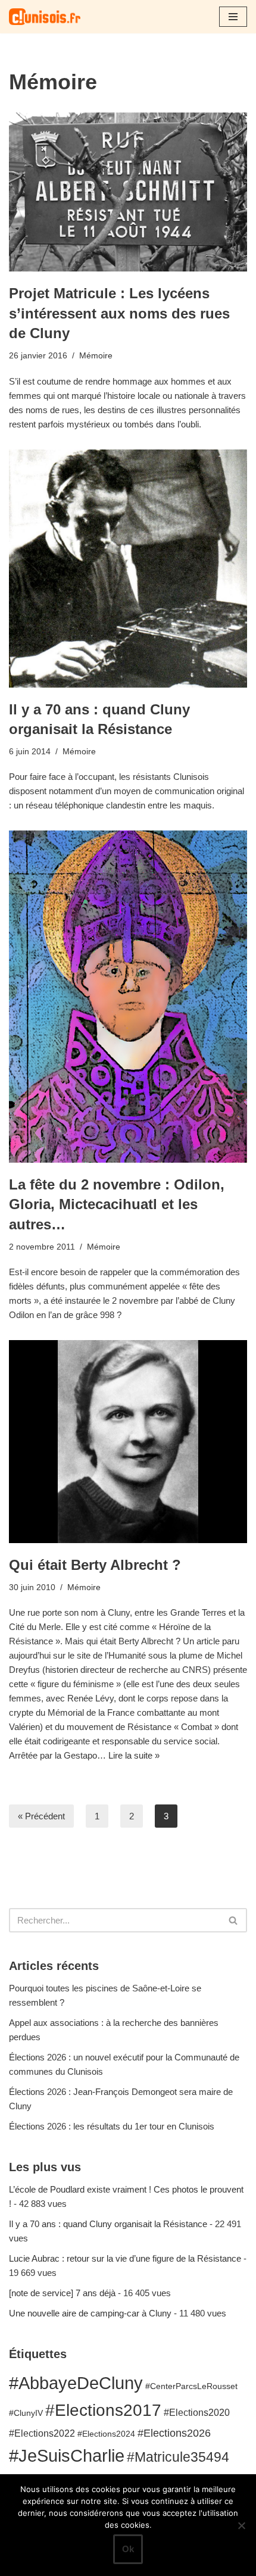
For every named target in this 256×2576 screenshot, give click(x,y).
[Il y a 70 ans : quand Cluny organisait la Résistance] (128, 569)
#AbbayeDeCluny (76, 2383)
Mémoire (96, 356)
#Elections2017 (103, 2410)
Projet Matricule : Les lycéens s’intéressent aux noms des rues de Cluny (119, 313)
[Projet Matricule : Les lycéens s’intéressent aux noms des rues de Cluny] (128, 192)
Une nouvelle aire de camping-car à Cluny (90, 2313)
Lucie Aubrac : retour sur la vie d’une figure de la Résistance (125, 2258)
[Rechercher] (234, 1920)
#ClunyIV (26, 2413)
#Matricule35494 (178, 2457)
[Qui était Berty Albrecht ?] (128, 1442)
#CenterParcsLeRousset (191, 2386)
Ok (128, 2549)
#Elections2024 (106, 2434)
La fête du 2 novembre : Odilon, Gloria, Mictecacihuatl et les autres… (117, 1204)
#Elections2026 (174, 2433)
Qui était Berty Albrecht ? (95, 1565)
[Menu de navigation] (233, 17)
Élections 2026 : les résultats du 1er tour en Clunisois (112, 2126)
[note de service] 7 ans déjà (62, 2293)
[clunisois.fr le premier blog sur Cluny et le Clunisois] (45, 17)
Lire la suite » (134, 1755)
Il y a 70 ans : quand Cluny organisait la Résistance (108, 2224)
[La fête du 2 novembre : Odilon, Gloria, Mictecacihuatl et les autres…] (128, 996)
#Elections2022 (42, 2433)
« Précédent (41, 1816)
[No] (241, 2525)
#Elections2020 (197, 2412)
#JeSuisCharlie (67, 2455)
